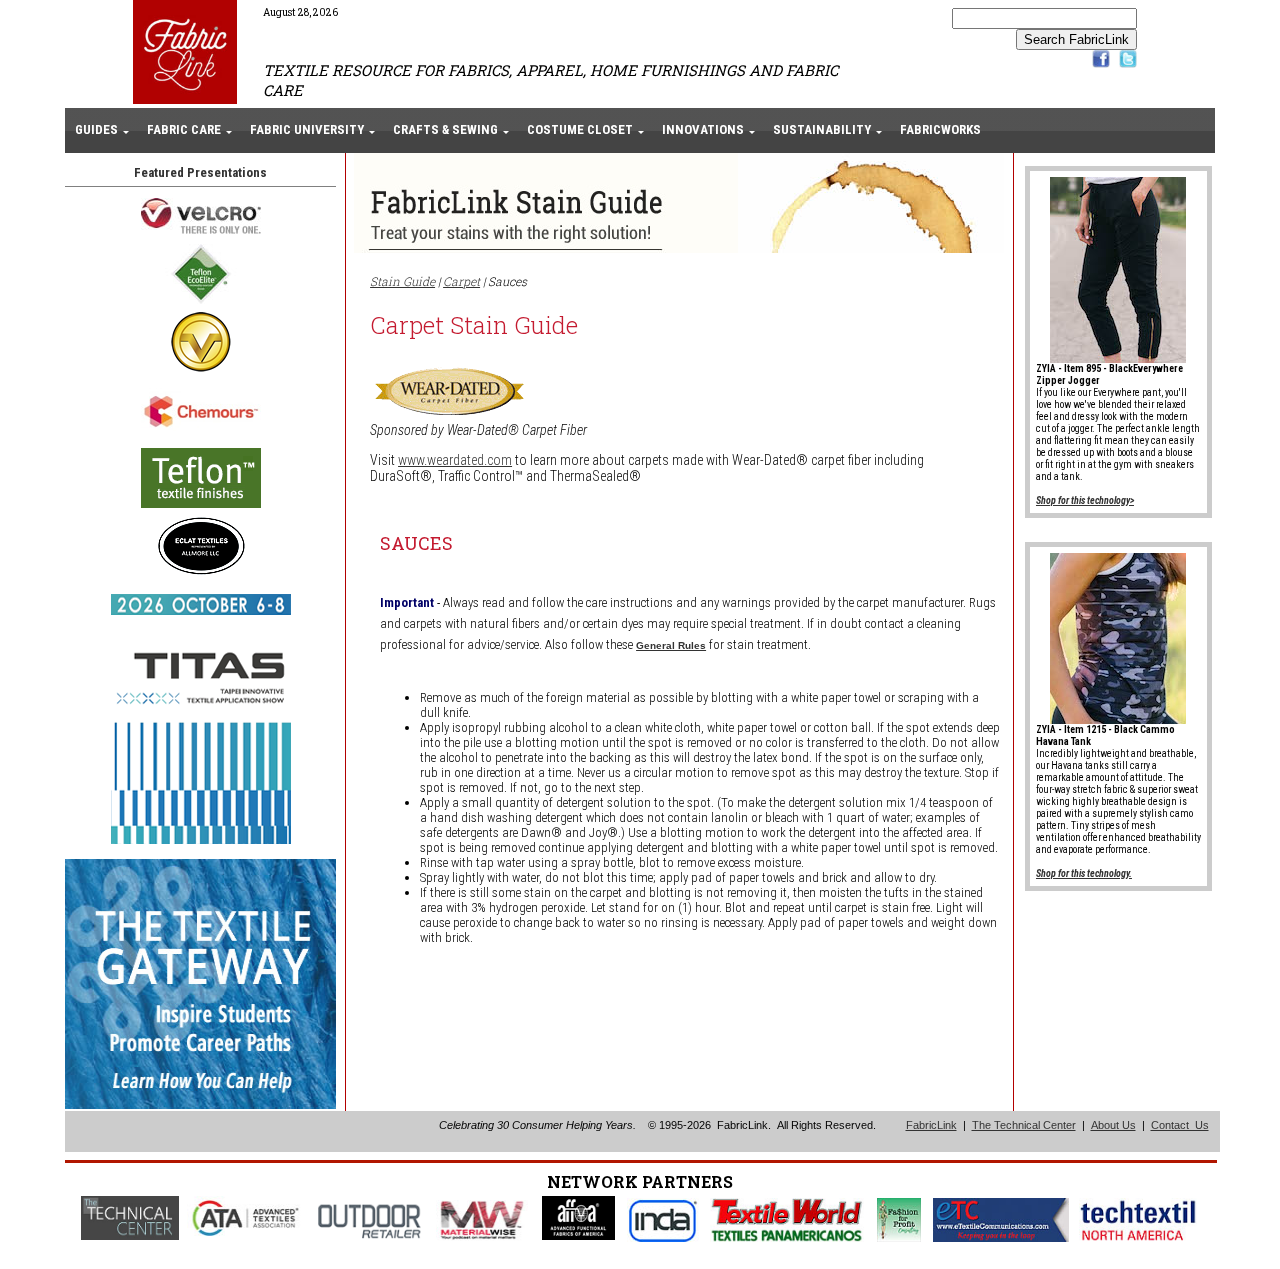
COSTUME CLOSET (580, 129)
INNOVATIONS (703, 129)
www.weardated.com (455, 460)
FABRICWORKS (940, 129)
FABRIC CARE (184, 129)
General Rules (671, 645)
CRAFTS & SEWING (445, 129)
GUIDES (96, 129)
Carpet (461, 281)
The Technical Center (1024, 1125)
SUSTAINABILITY (822, 129)
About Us (1113, 1125)
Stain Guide (402, 281)
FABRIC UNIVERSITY (307, 129)
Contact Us (1180, 1125)
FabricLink (931, 1125)
